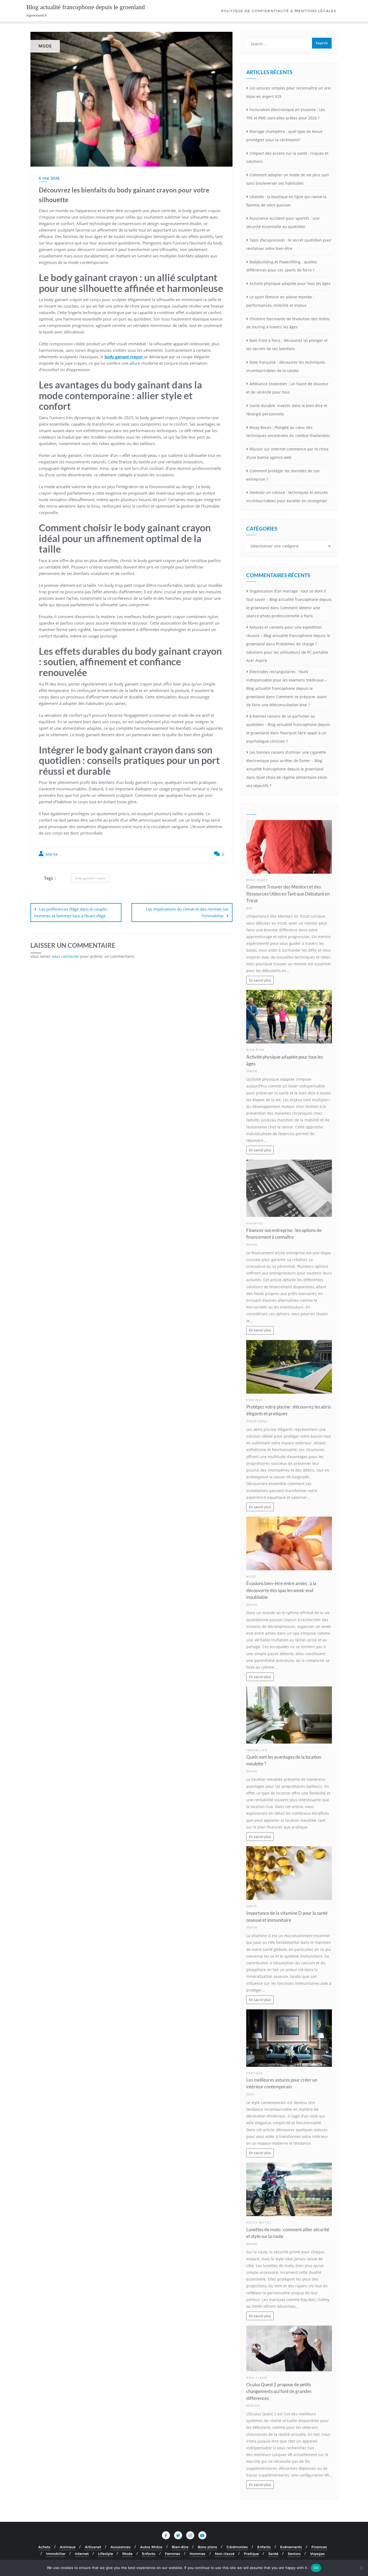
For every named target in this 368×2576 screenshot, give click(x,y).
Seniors (294, 2554)
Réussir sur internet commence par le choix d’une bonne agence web (287, 453)
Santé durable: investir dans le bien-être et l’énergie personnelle (287, 410)
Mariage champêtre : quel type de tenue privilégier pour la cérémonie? (284, 136)
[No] (361, 2568)
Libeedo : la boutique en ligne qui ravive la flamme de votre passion (286, 201)
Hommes (198, 2554)
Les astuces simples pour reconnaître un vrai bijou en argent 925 (289, 92)
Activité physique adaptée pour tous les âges (290, 283)
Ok (316, 2568)
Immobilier (257, 1750)
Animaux (68, 2547)
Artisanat (93, 2547)
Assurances (121, 2547)
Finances (255, 1223)
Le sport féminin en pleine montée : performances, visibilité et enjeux (280, 301)
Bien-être (255, 1050)
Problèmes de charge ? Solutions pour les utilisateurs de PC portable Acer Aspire (287, 652)
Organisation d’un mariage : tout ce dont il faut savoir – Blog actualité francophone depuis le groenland (289, 599)
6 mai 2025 (49, 178)
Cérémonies (237, 2547)
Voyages (317, 2554)
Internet (82, 2554)
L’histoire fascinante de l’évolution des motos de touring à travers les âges (288, 323)
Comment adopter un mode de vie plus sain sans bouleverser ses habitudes (288, 179)
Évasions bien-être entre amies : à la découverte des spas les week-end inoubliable (281, 1590)
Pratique (255, 1400)
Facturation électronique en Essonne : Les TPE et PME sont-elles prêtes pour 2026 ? (286, 114)
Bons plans (257, 880)
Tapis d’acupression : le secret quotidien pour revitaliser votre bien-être (289, 244)
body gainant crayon (90, 878)
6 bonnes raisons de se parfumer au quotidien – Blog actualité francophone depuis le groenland (288, 724)
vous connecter (65, 956)
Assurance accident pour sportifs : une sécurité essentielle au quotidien (283, 222)
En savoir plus (260, 980)
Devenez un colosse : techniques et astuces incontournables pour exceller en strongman (287, 497)
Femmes (173, 2554)
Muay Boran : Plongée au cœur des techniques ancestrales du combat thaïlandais (288, 432)
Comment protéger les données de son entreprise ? (283, 475)
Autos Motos (259, 2222)
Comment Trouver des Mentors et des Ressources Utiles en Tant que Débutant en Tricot (288, 893)
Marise (51, 854)
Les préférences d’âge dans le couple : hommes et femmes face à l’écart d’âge (71, 912)
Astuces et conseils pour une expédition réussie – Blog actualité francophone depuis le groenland (288, 636)
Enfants (264, 2547)
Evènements (291, 2547)
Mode (251, 1577)
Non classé (257, 2378)
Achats (44, 2547)
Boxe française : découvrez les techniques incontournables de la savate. (286, 366)
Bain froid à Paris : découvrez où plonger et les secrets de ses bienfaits (287, 345)
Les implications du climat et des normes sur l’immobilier (187, 912)
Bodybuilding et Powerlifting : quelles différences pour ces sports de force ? (282, 266)
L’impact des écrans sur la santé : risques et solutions (287, 157)
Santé (252, 1906)
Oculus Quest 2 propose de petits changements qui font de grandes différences (279, 2391)
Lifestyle (105, 2554)
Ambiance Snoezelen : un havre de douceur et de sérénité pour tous (287, 388)
